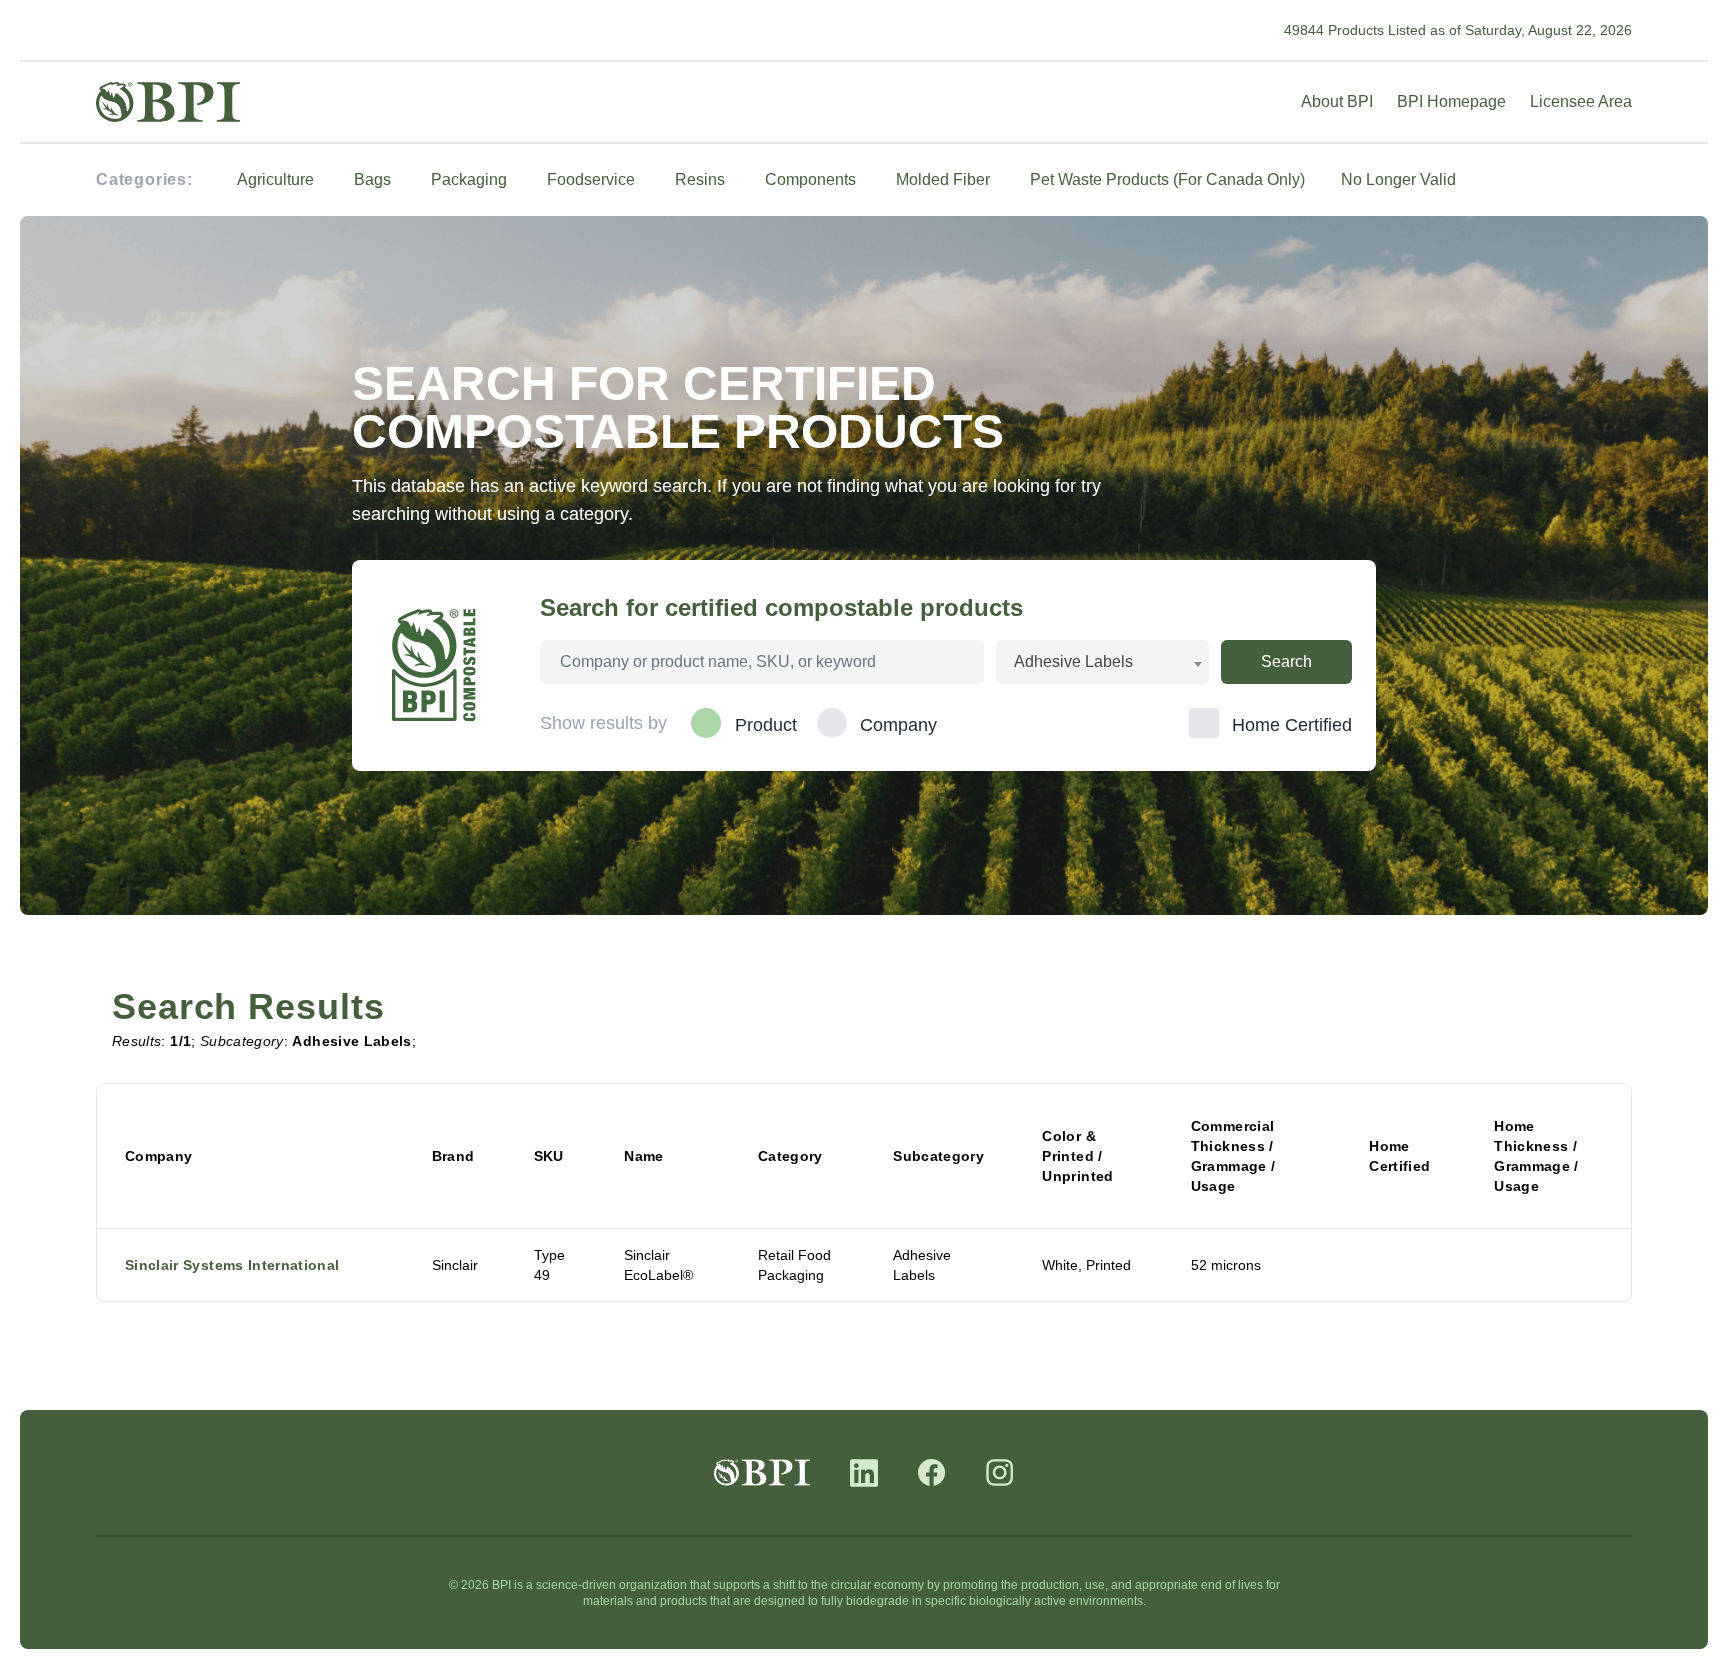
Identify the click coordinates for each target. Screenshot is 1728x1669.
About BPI (1337, 101)
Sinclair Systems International (232, 1265)
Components (810, 179)
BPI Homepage (1451, 101)
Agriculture (275, 179)
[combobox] (1102, 662)
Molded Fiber (943, 179)
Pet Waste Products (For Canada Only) (1167, 179)
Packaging (469, 179)
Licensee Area (1581, 101)
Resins (700, 179)
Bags (372, 179)
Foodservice (591, 179)
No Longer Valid (1398, 179)
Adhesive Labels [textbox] (1073, 661)
